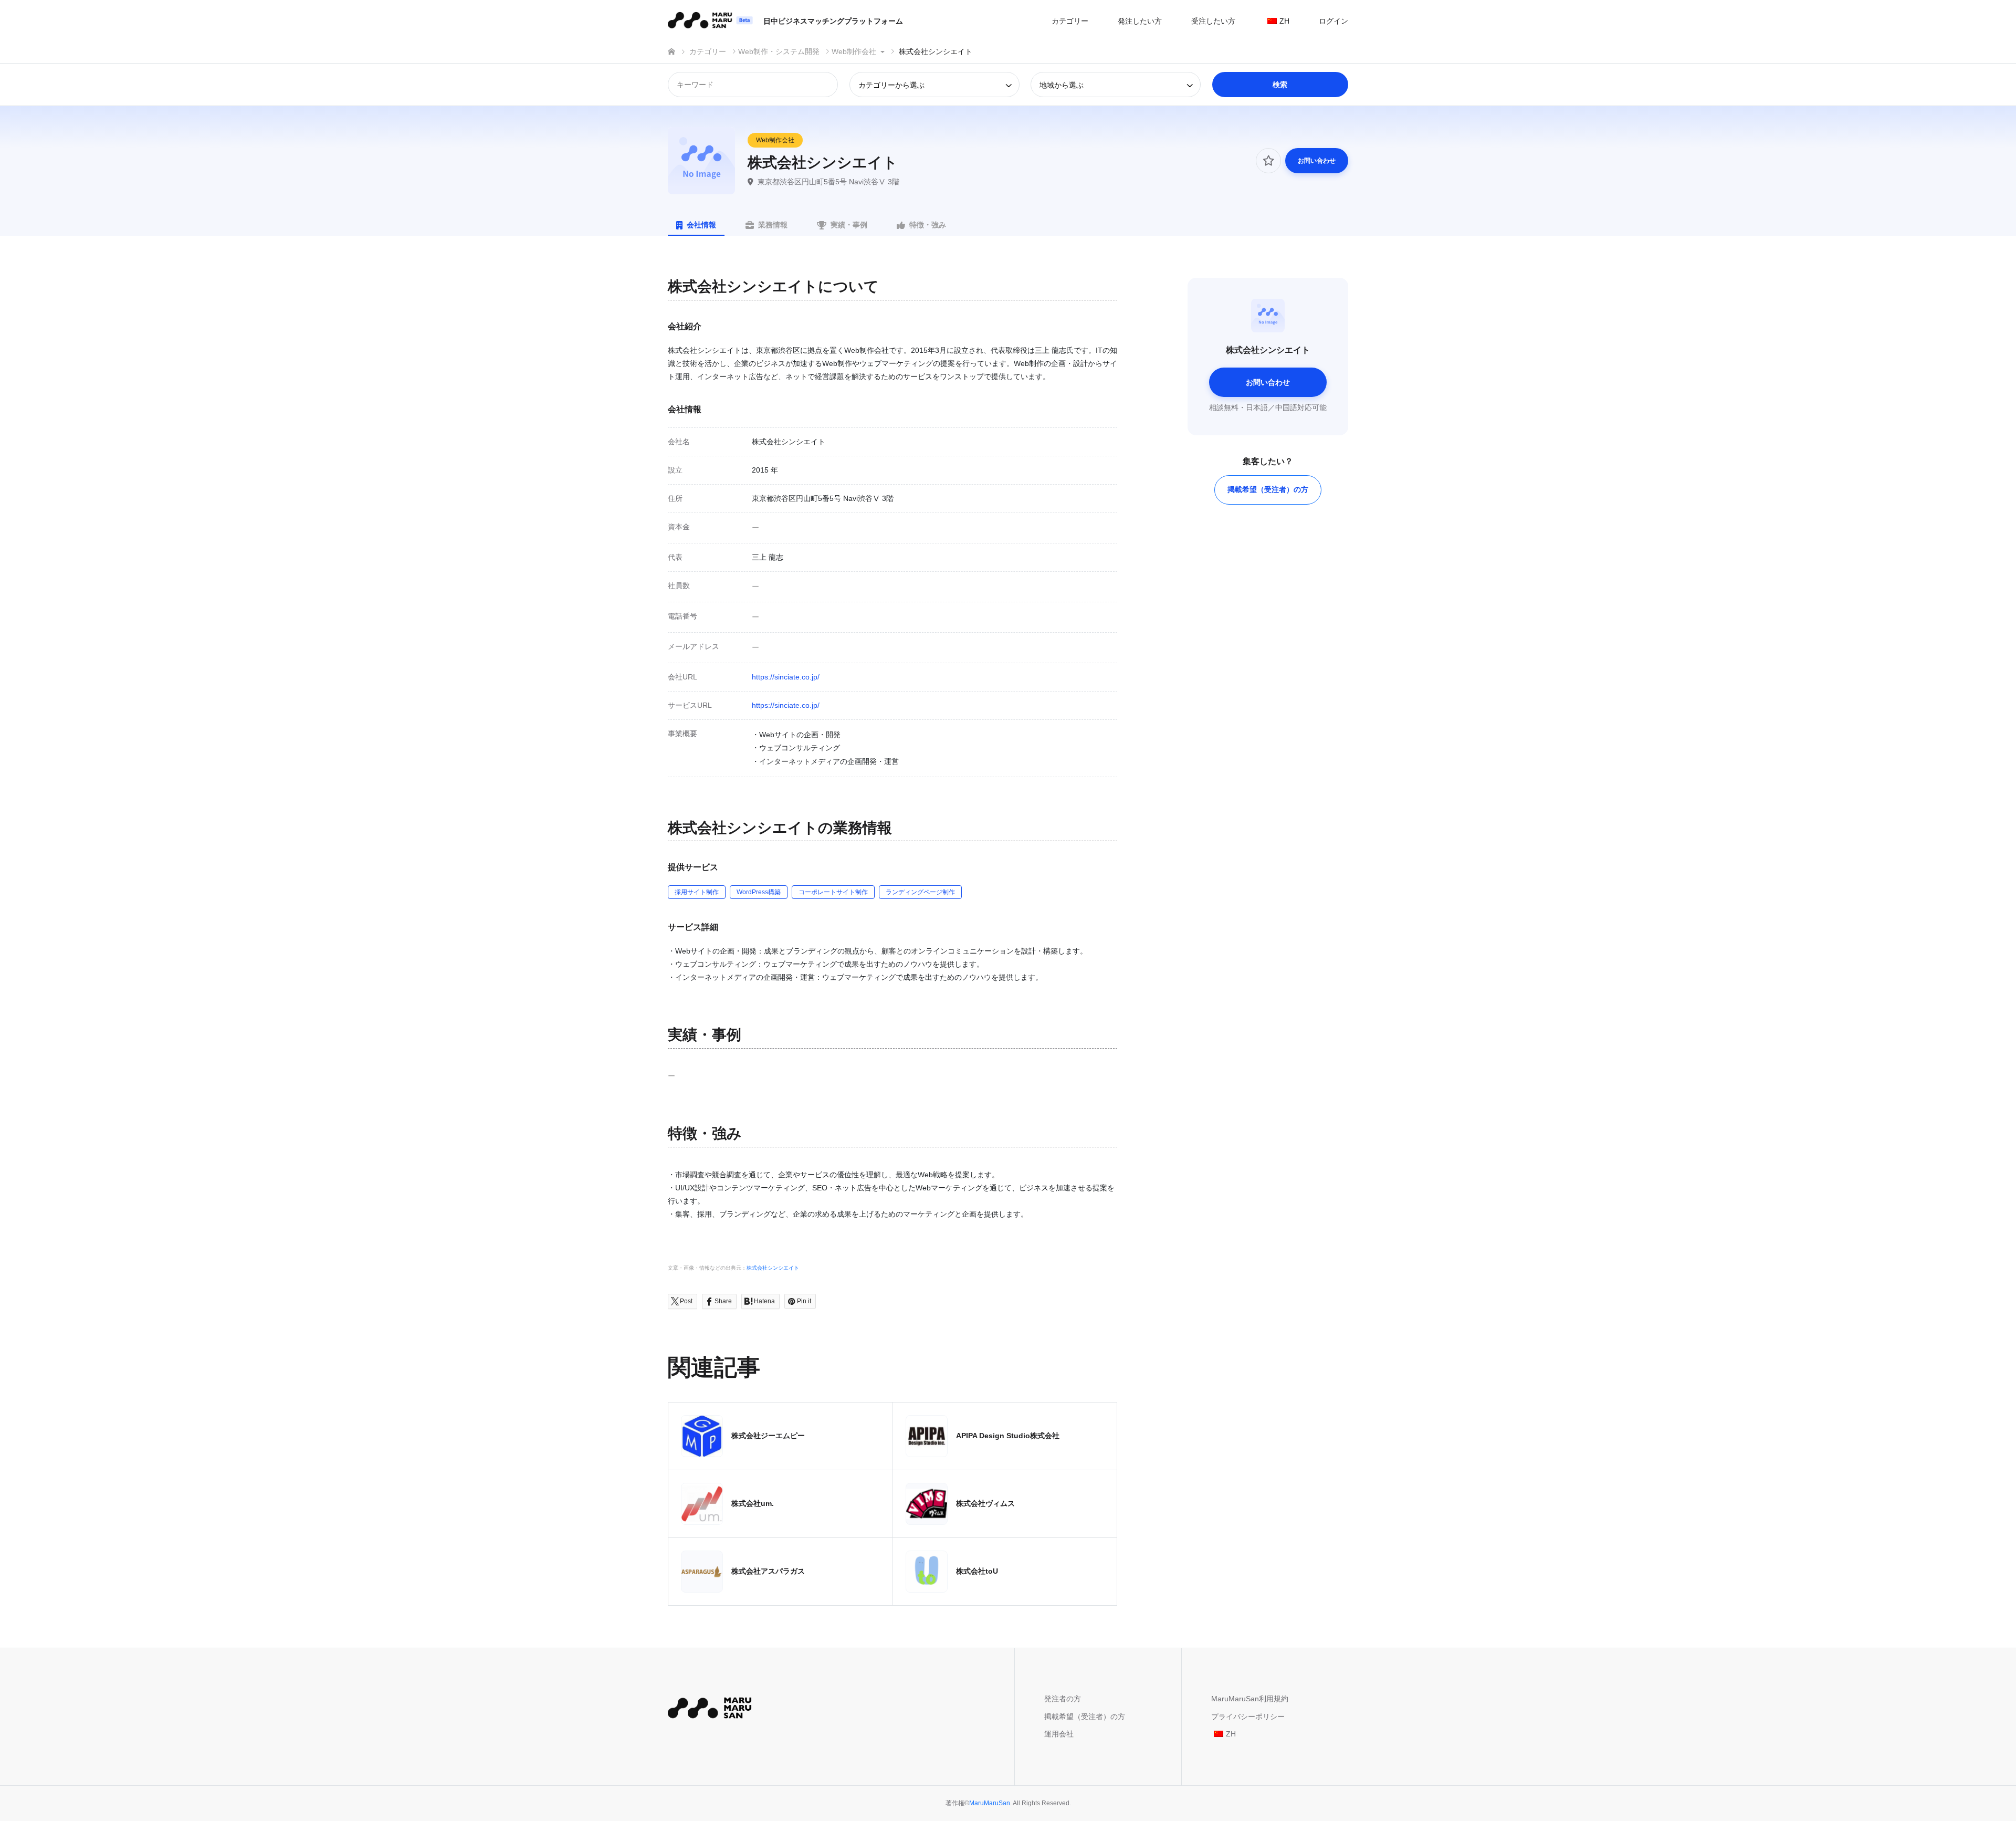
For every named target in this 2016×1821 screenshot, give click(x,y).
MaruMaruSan (990, 1803)
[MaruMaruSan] (710, 1706)
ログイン (1333, 21)
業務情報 (773, 225)
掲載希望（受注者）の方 (1268, 489)
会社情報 (701, 225)
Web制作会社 (775, 140)
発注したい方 (1140, 21)
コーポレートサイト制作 (833, 892)
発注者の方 (1063, 1699)
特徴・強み (928, 225)
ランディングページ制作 (920, 892)
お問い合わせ (1317, 161)
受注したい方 (1213, 21)
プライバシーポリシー (1248, 1717)
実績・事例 (849, 225)
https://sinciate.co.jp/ (786, 677)
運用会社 (1059, 1734)
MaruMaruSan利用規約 (1250, 1699)
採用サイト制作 (697, 892)
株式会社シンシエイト (773, 1268)
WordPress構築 (759, 892)
